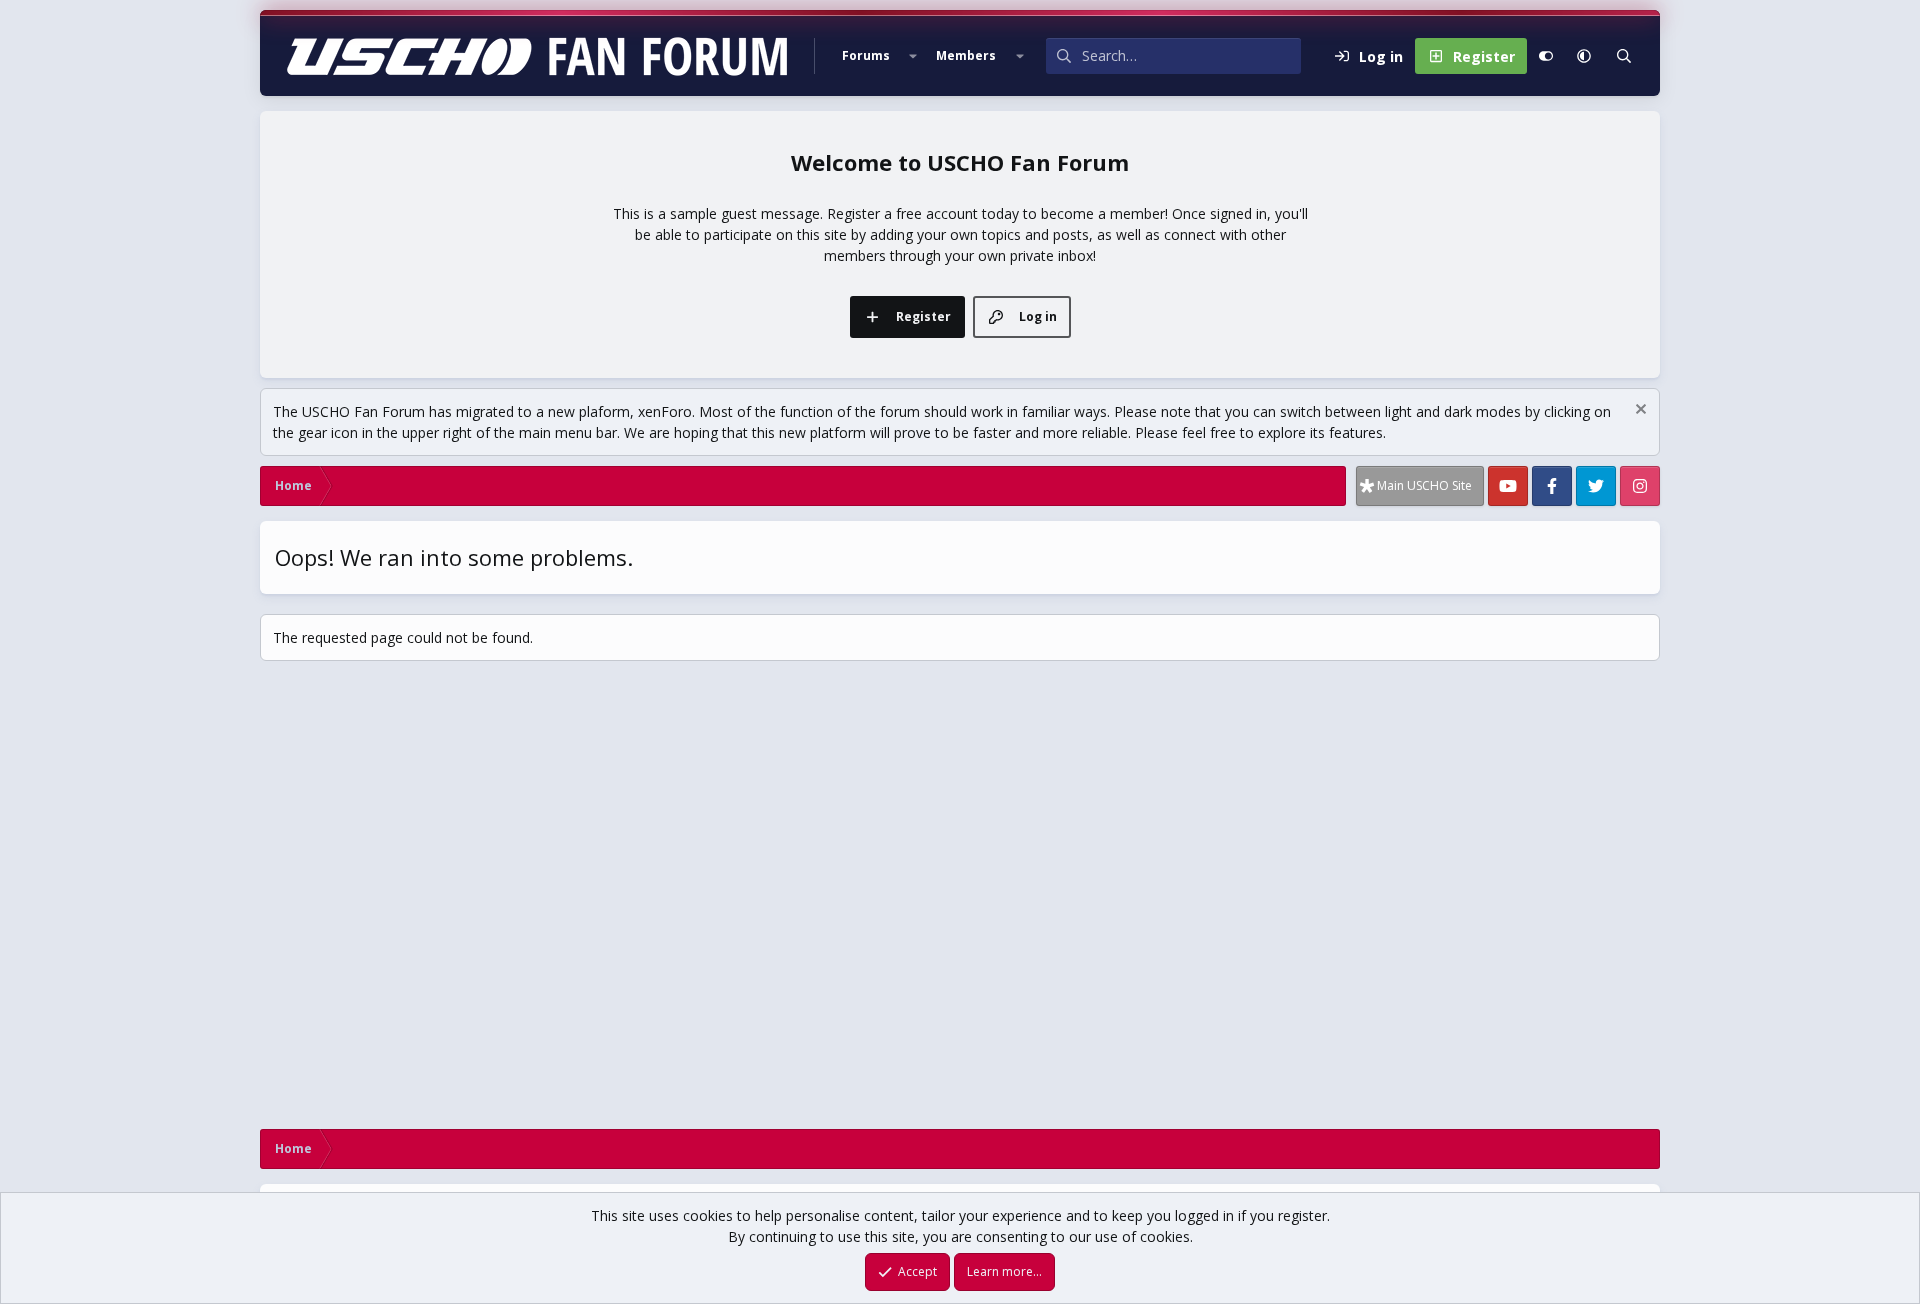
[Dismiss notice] (1638, 411)
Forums (866, 55)
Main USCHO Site (1424, 485)
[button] (913, 56)
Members (966, 55)
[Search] (1624, 56)
